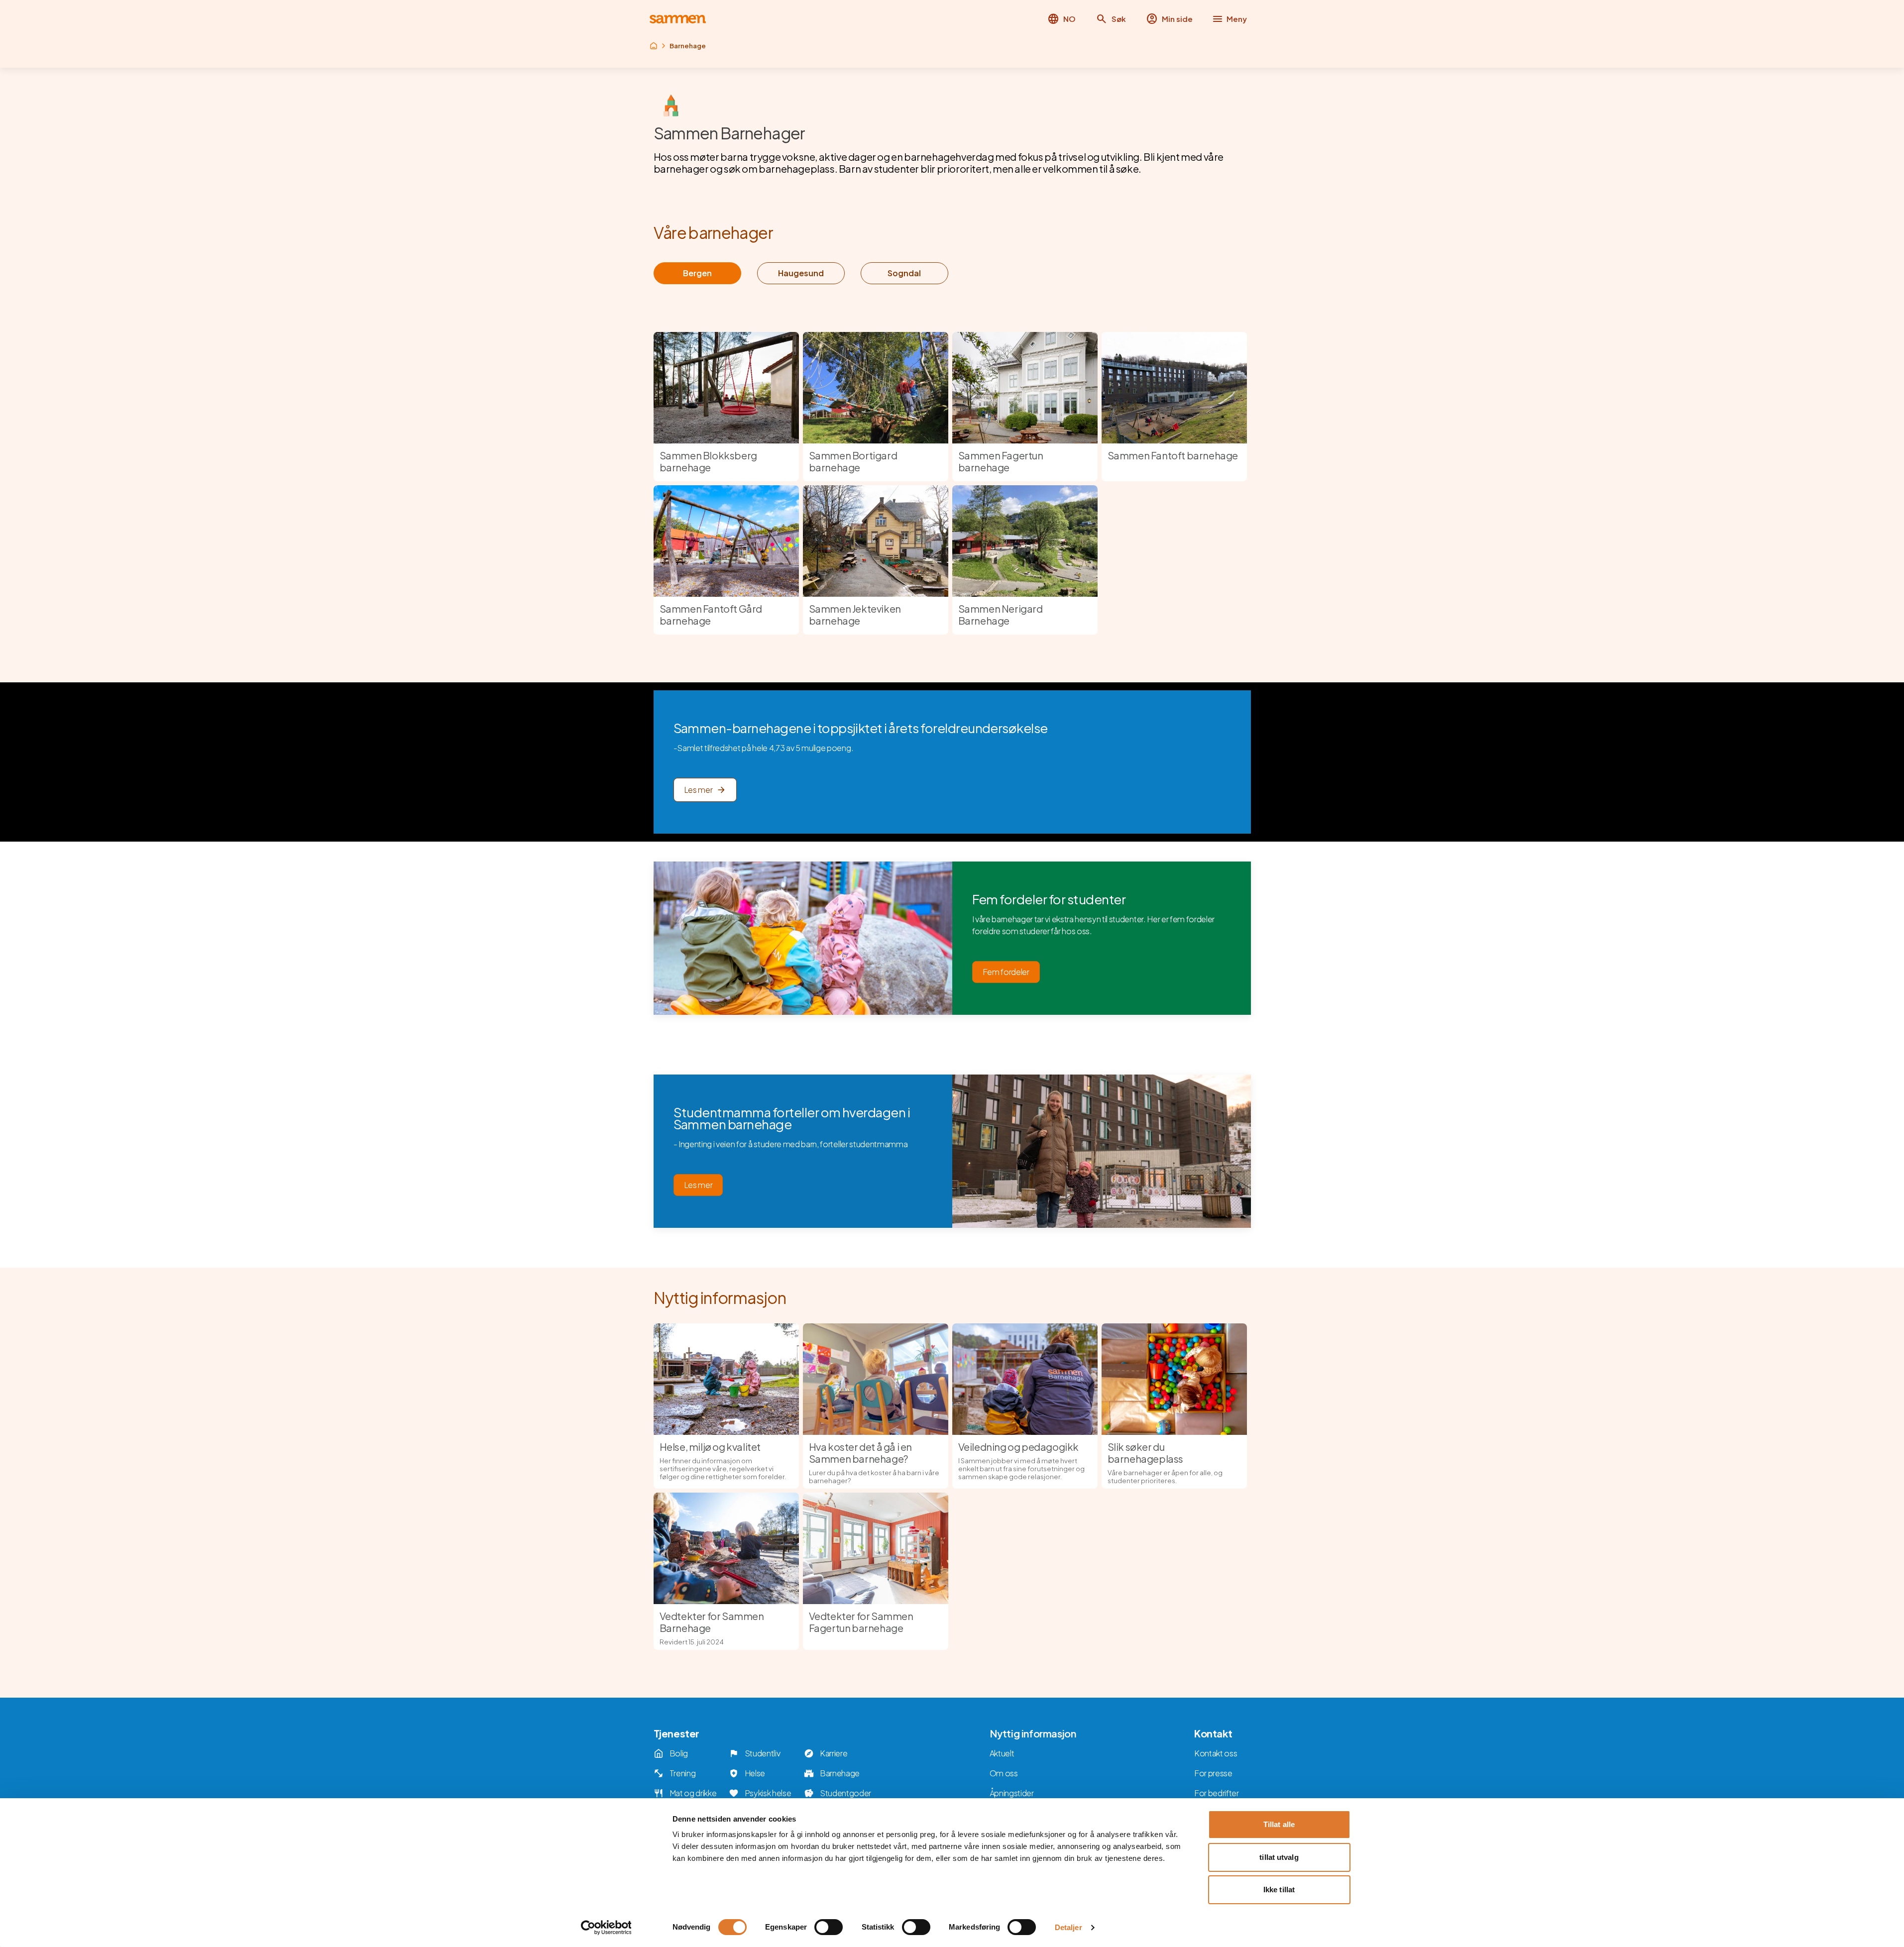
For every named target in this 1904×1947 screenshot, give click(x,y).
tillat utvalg (1279, 1857)
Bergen (697, 273)
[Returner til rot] (654, 46)
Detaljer (1068, 1927)
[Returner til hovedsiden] (678, 19)
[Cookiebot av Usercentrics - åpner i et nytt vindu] (606, 1928)
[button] (1111, 19)
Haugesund (801, 273)
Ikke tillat (1279, 1890)
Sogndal (904, 273)
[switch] (829, 1927)
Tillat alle (1279, 1824)
